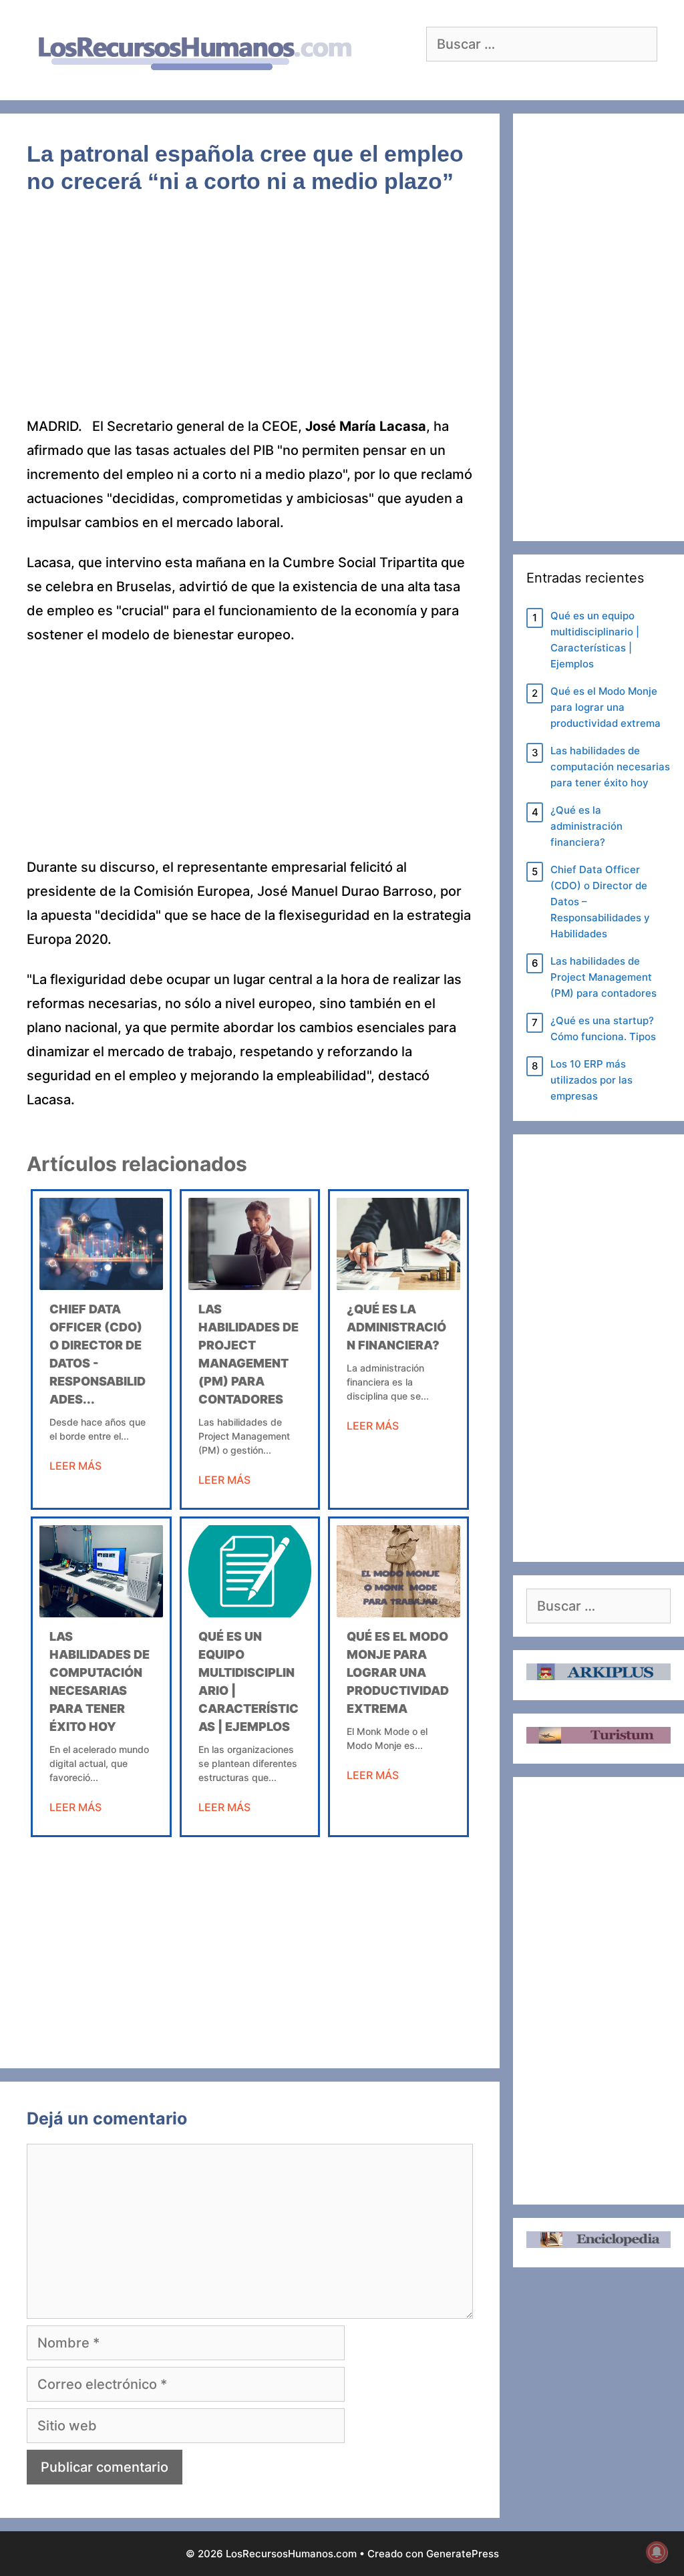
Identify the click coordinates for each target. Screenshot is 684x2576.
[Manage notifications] (657, 2552)
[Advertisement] (250, 315)
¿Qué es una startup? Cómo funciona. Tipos (603, 1028)
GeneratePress (463, 2554)
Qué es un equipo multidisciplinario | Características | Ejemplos (595, 640)
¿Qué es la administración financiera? (396, 1327)
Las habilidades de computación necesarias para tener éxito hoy (610, 767)
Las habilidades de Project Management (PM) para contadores (604, 977)
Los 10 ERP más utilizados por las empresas (591, 1080)
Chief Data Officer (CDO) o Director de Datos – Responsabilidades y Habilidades (600, 902)
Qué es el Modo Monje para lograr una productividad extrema (398, 1672)
